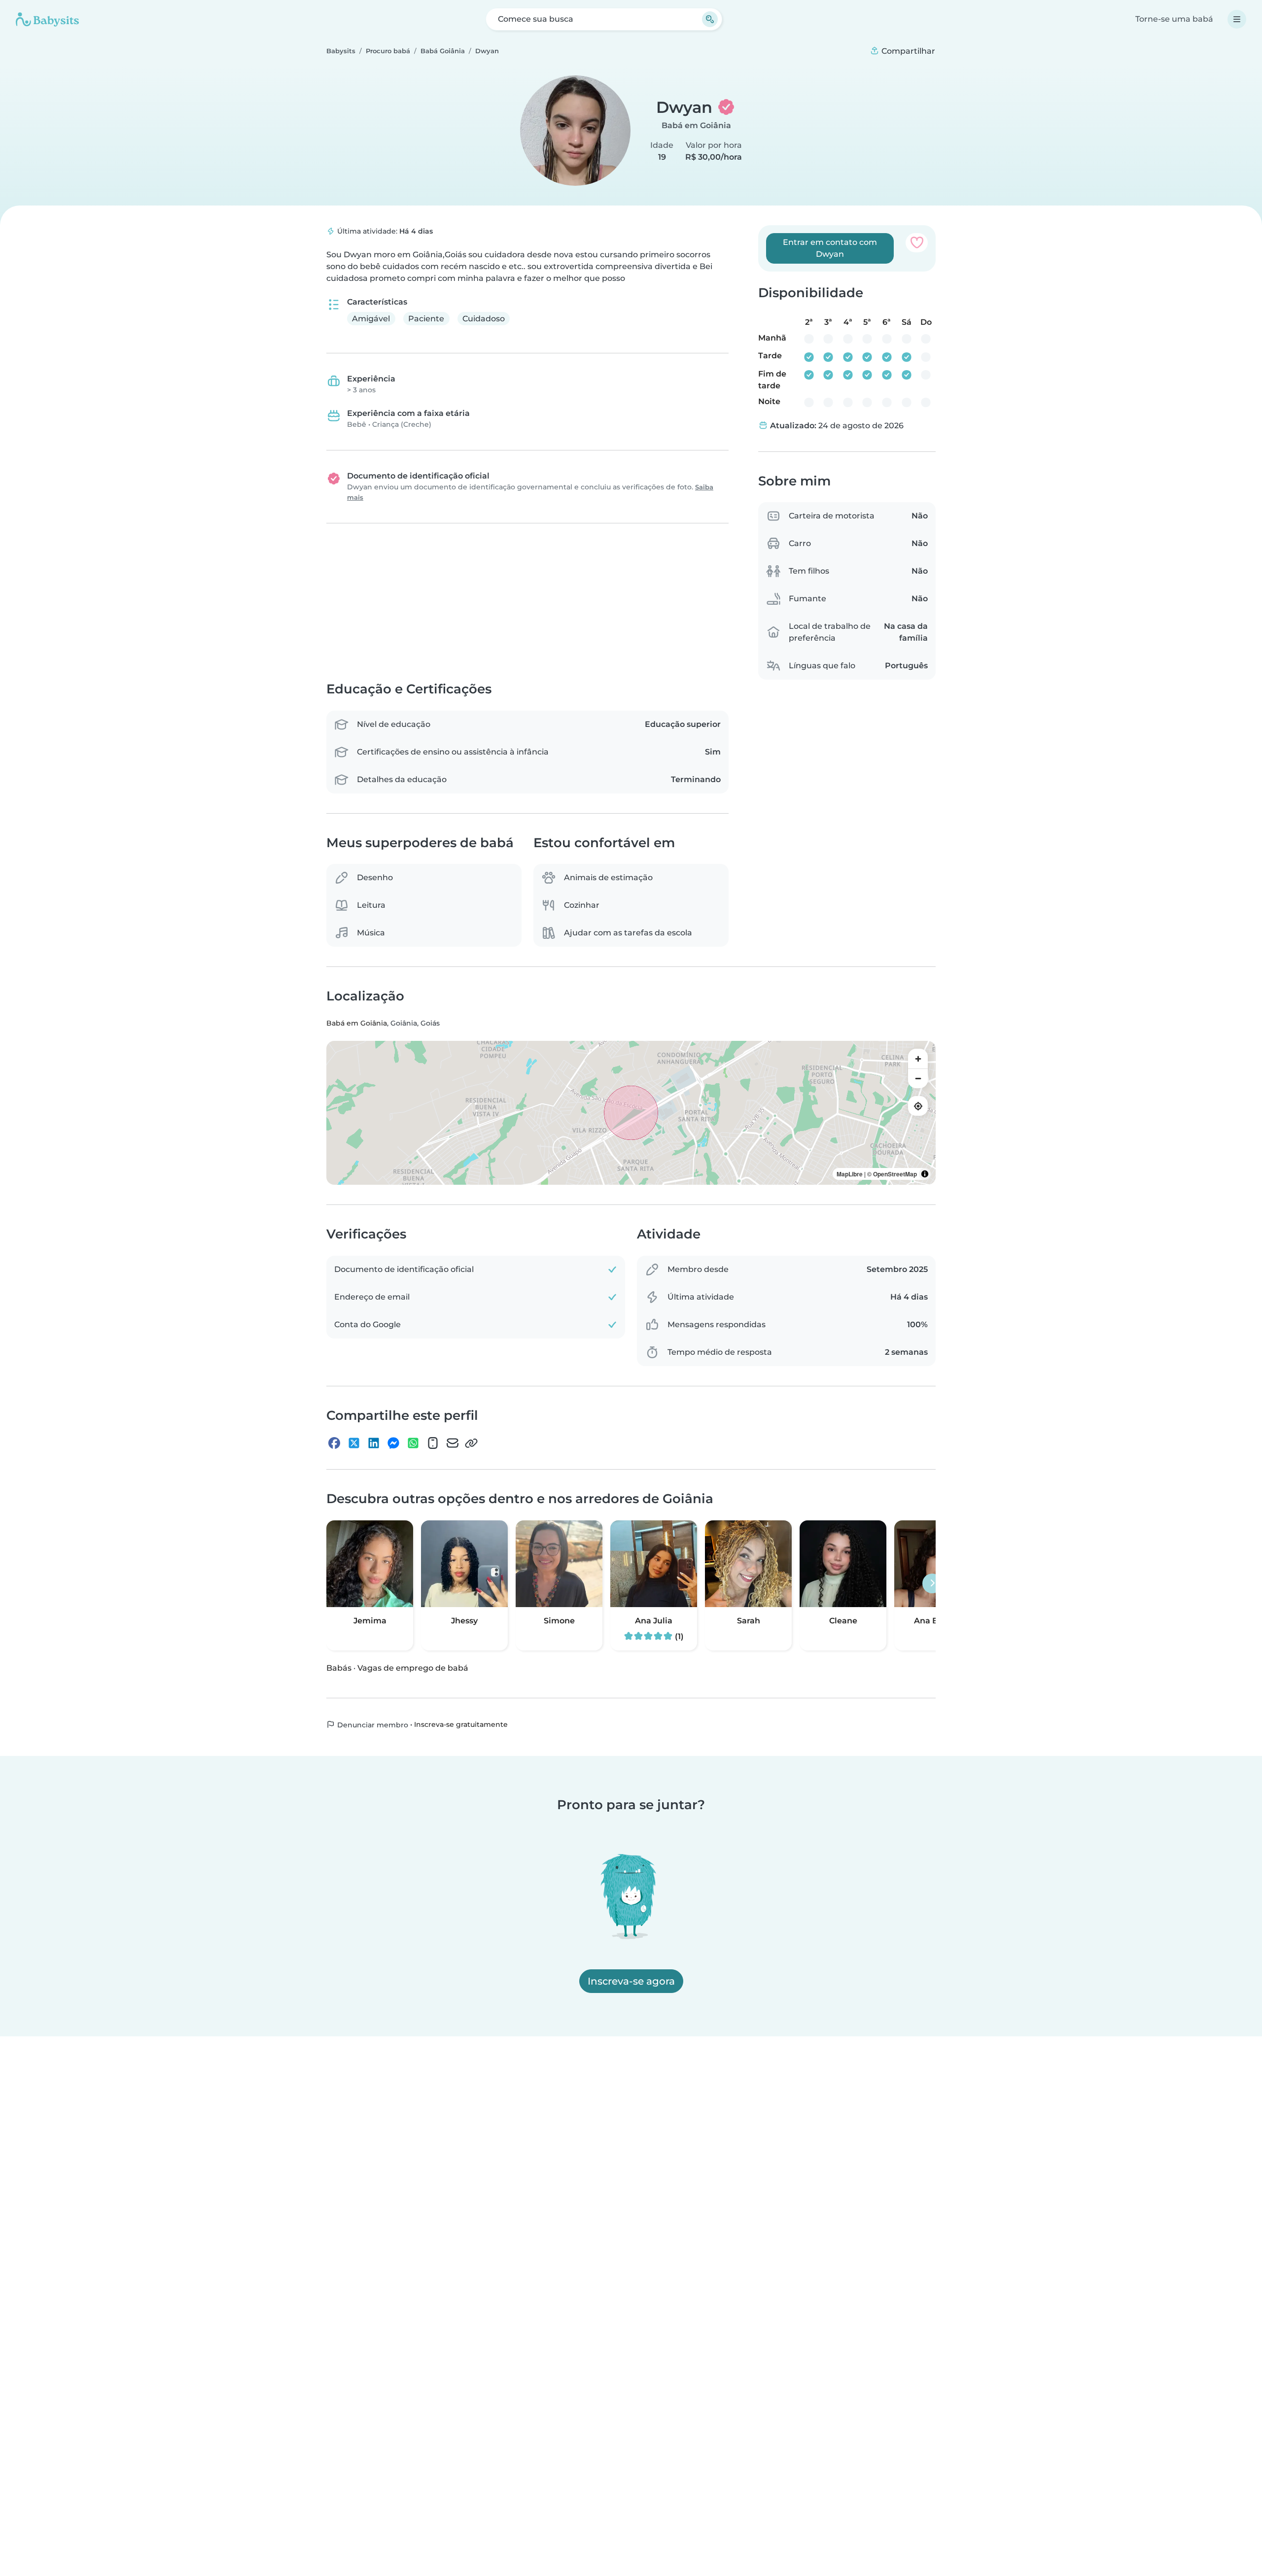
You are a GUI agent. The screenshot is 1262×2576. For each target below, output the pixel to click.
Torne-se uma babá (1174, 19)
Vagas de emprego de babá (413, 1668)
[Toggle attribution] (925, 1174)
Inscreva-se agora (631, 1981)
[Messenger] (393, 1443)
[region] (631, 1113)
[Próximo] (932, 1583)
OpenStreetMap (895, 1174)
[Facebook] (334, 1443)
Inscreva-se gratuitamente (461, 1724)
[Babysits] (47, 19)
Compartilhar (907, 51)
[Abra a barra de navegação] (1237, 19)
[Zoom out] (918, 1079)
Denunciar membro (372, 1725)
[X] (354, 1443)
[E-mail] (453, 1443)
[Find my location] (918, 1106)
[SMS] (433, 1443)
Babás (339, 1668)
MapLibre (850, 1174)
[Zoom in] (918, 1059)
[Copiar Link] (471, 1443)
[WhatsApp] (413, 1443)
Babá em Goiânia (696, 125)
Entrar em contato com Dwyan (830, 248)
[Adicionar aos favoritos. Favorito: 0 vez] (917, 242)
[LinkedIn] (374, 1443)
